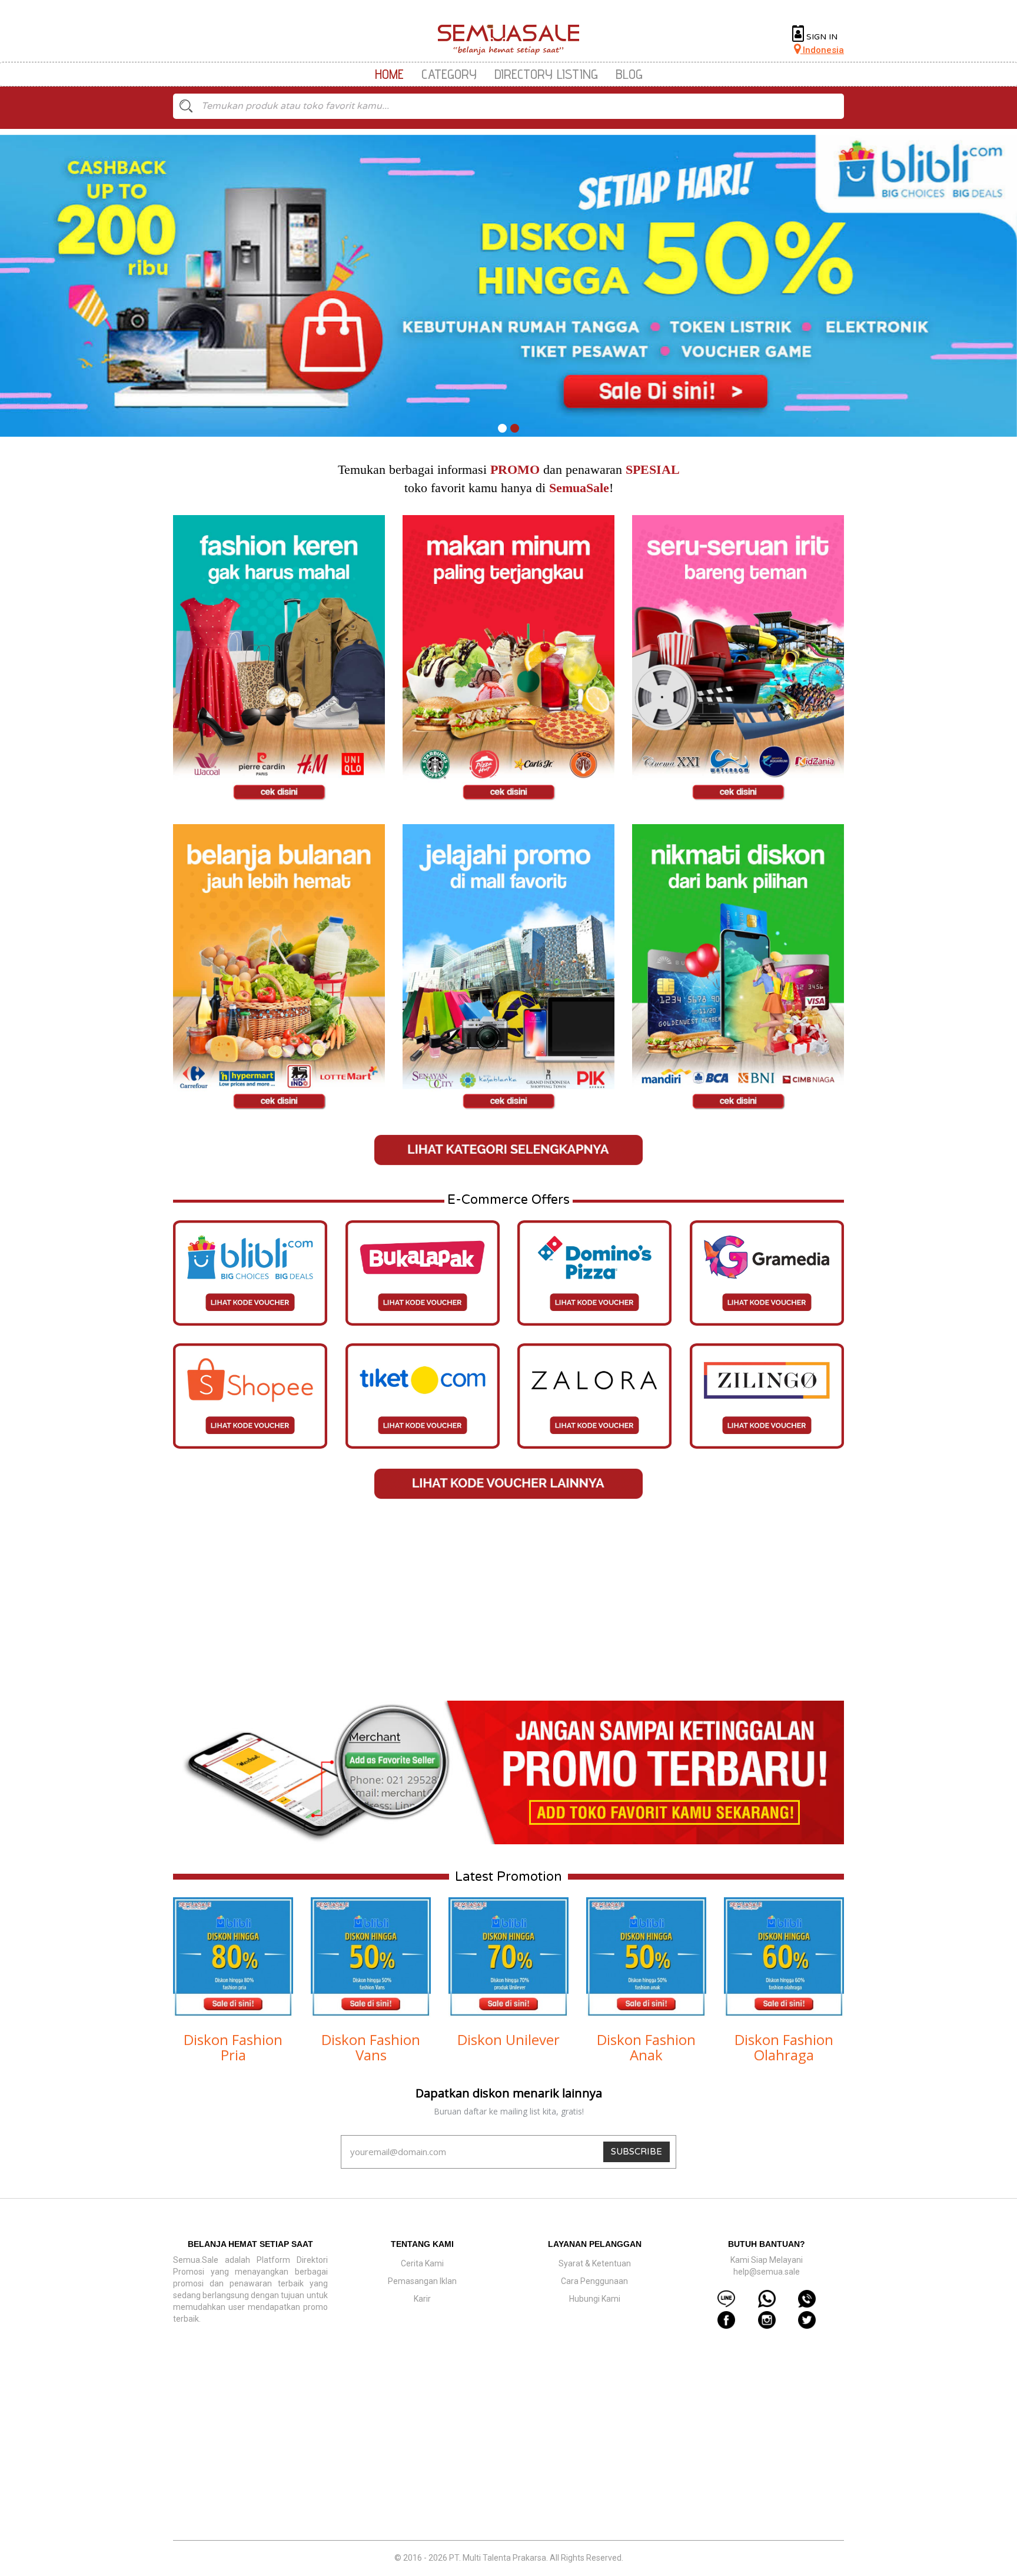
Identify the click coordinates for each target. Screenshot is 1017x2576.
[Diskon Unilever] (508, 1957)
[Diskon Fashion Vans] (371, 1957)
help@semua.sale (767, 2272)
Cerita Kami (422, 2263)
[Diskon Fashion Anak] (646, 1957)
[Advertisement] (508, 1601)
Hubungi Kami (595, 2299)
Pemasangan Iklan (422, 2281)
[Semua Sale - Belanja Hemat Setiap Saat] (509, 40)
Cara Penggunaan (594, 2281)
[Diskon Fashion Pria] (233, 1957)
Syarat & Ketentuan (595, 2263)
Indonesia (822, 50)
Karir (422, 2299)
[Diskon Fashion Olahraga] (784, 1957)
